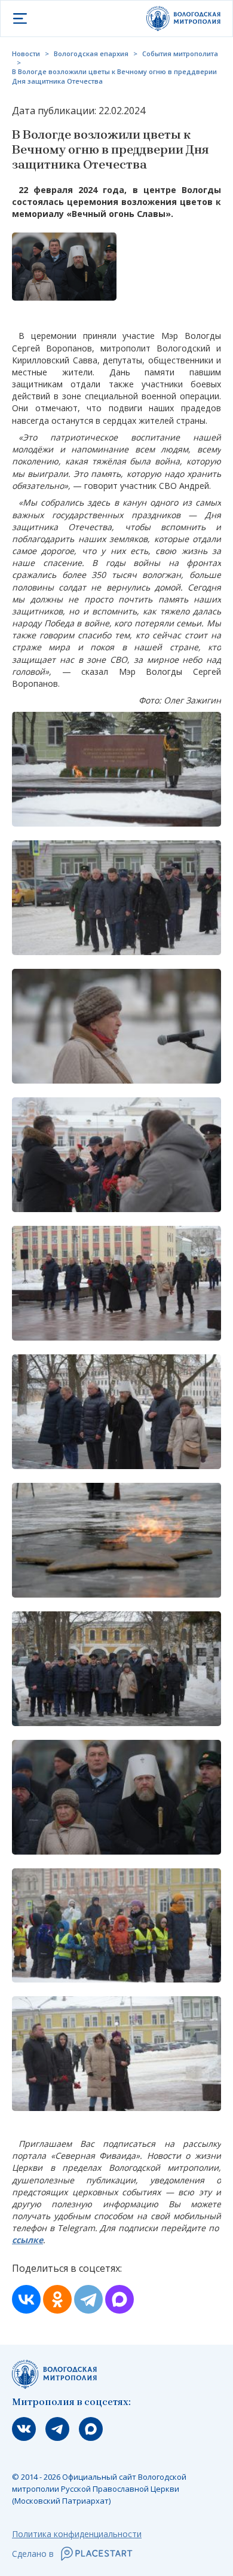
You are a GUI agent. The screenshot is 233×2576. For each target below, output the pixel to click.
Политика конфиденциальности (77, 2534)
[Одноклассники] (57, 2299)
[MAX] (119, 2299)
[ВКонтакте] (26, 2299)
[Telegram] (88, 2299)
